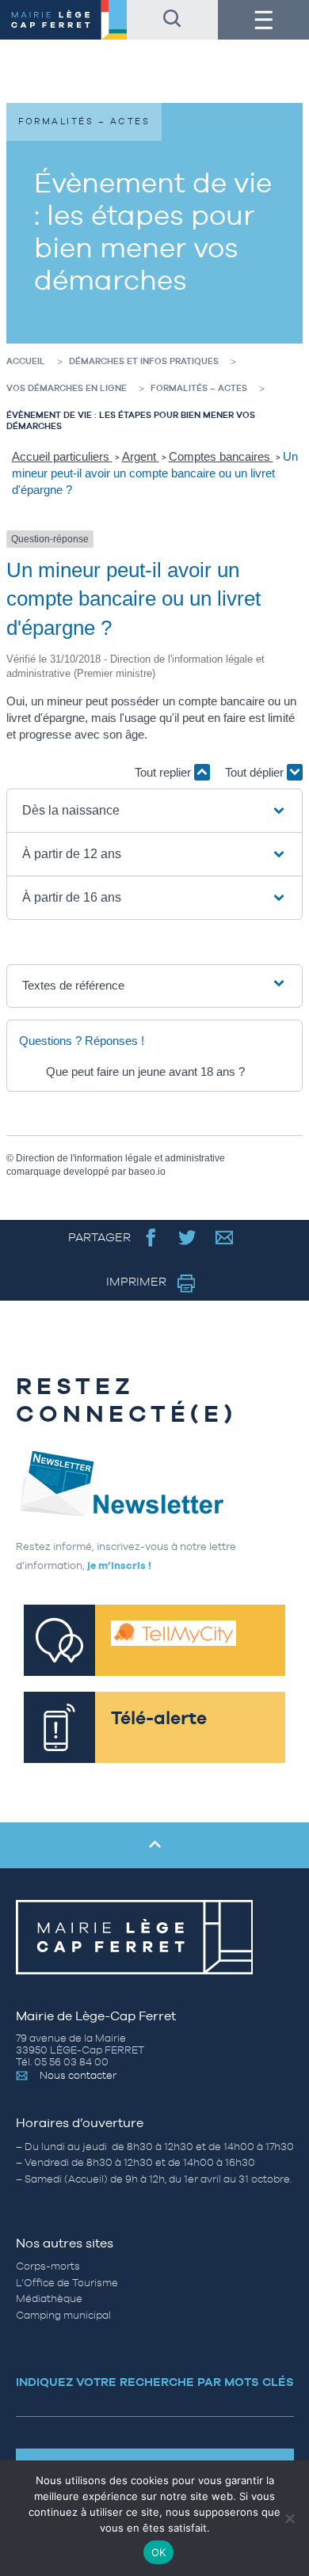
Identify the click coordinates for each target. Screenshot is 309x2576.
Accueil (26, 361)
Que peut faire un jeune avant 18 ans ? (145, 1071)
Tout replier (164, 772)
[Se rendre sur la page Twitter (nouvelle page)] (187, 1237)
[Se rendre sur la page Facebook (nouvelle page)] (151, 1237)
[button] (155, 811)
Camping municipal (63, 2315)
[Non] (289, 2518)
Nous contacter (78, 2075)
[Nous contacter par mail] (225, 1237)
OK (159, 2552)
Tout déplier (256, 772)
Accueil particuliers (62, 456)
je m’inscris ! (119, 1565)
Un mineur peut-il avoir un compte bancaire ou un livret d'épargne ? (155, 473)
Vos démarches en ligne (67, 388)
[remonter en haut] (154, 1845)
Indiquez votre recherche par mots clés (155, 2382)
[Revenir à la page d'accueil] (63, 20)
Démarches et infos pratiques (144, 361)
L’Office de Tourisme (67, 2283)
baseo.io (147, 1172)
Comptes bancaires (221, 456)
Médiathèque (49, 2299)
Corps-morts (48, 2266)
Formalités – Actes (199, 388)
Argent (141, 456)
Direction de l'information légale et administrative (120, 1158)
